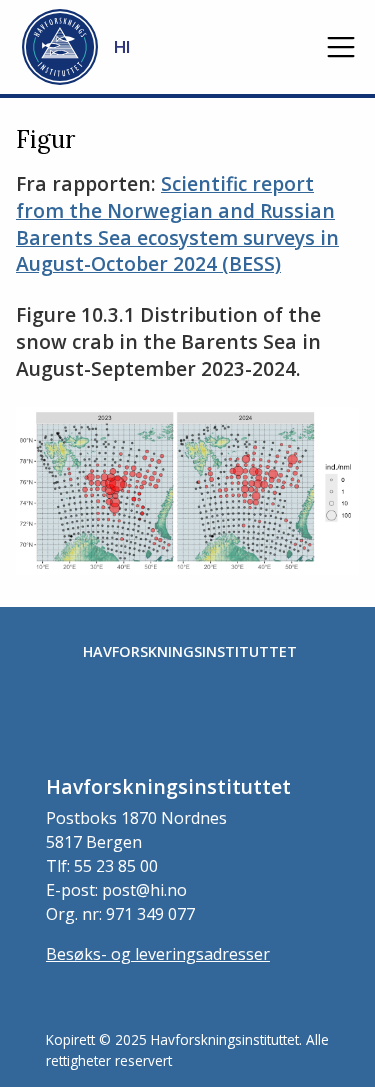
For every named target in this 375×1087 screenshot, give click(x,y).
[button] (341, 47)
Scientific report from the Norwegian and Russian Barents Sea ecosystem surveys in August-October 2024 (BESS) (177, 224)
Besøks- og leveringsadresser (158, 954)
